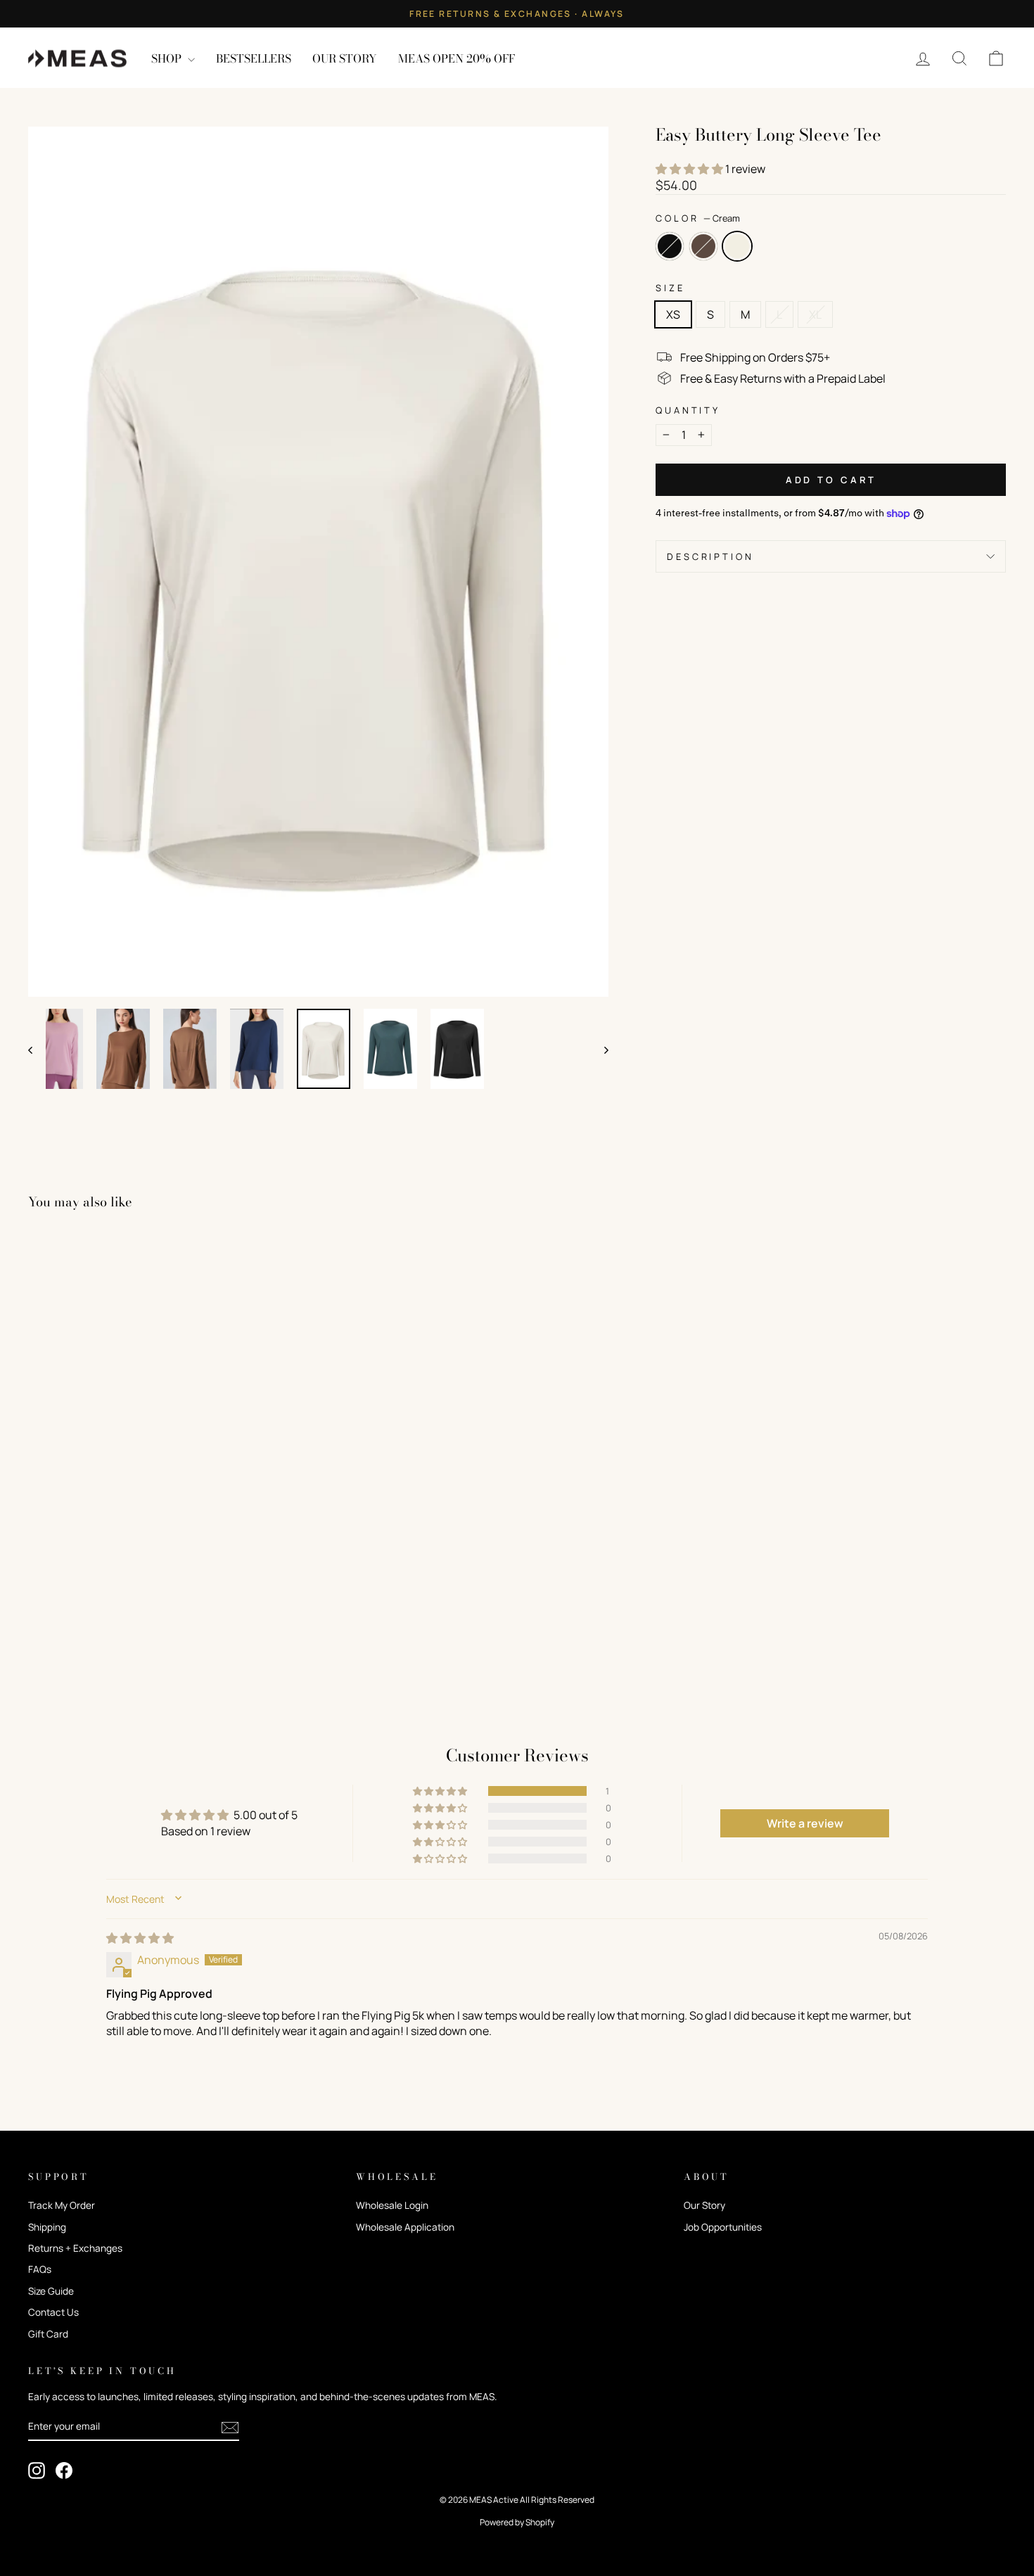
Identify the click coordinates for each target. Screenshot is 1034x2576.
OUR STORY (345, 58)
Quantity (688, 410)
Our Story (704, 2205)
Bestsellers (254, 58)
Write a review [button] (805, 1823)
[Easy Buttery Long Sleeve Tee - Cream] (76, 1644)
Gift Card (48, 2334)
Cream (737, 246)
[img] (140, 1938)
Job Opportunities (723, 2227)
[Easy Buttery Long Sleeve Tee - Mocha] (57, 1644)
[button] (690, 169)
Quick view (145, 1578)
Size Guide (51, 2291)
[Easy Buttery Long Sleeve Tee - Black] (38, 1644)
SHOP (168, 58)
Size (670, 288)
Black (670, 246)
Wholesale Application (405, 2227)
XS (673, 314)
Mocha (703, 246)
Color (698, 218)
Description (710, 556)
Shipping (47, 2227)
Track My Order (62, 2205)
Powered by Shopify (517, 2522)
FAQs (40, 2269)
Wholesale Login (392, 2205)
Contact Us (53, 2312)
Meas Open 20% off (457, 58)
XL (815, 314)
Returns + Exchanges (75, 2248)
